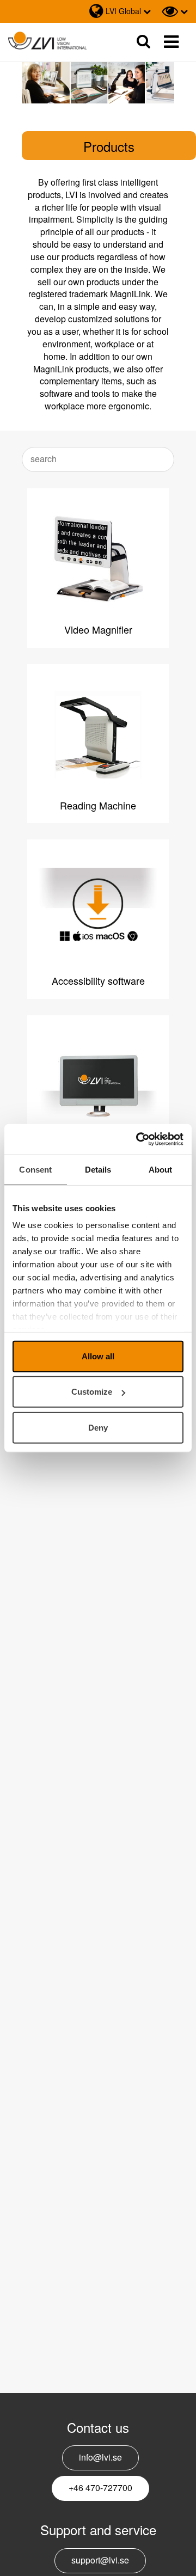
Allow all (98, 1356)
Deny (98, 1427)
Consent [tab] (35, 1169)
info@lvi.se (100, 2457)
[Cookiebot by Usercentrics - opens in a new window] (138, 1139)
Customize (92, 1392)
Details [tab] (98, 1169)
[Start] (47, 41)
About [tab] (161, 1169)
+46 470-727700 (100, 2488)
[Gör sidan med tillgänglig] (175, 11)
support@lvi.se (100, 2560)
